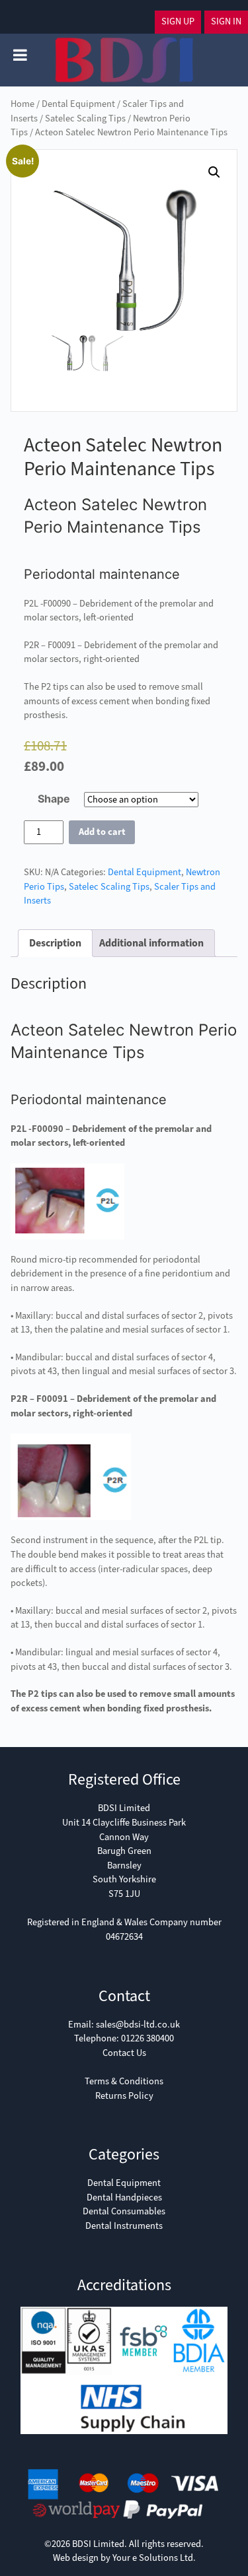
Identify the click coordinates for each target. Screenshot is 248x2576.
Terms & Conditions (124, 2081)
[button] (214, 172)
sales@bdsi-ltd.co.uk (138, 2025)
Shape (54, 799)
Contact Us (124, 2053)
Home (22, 104)
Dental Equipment (78, 104)
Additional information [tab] (151, 943)
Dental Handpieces (124, 2197)
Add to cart (102, 832)
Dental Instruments (124, 2226)
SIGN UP (178, 21)
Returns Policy (124, 2096)
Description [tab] (55, 943)
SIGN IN (226, 21)
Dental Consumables (124, 2211)
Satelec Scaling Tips (85, 118)
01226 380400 (147, 2038)
